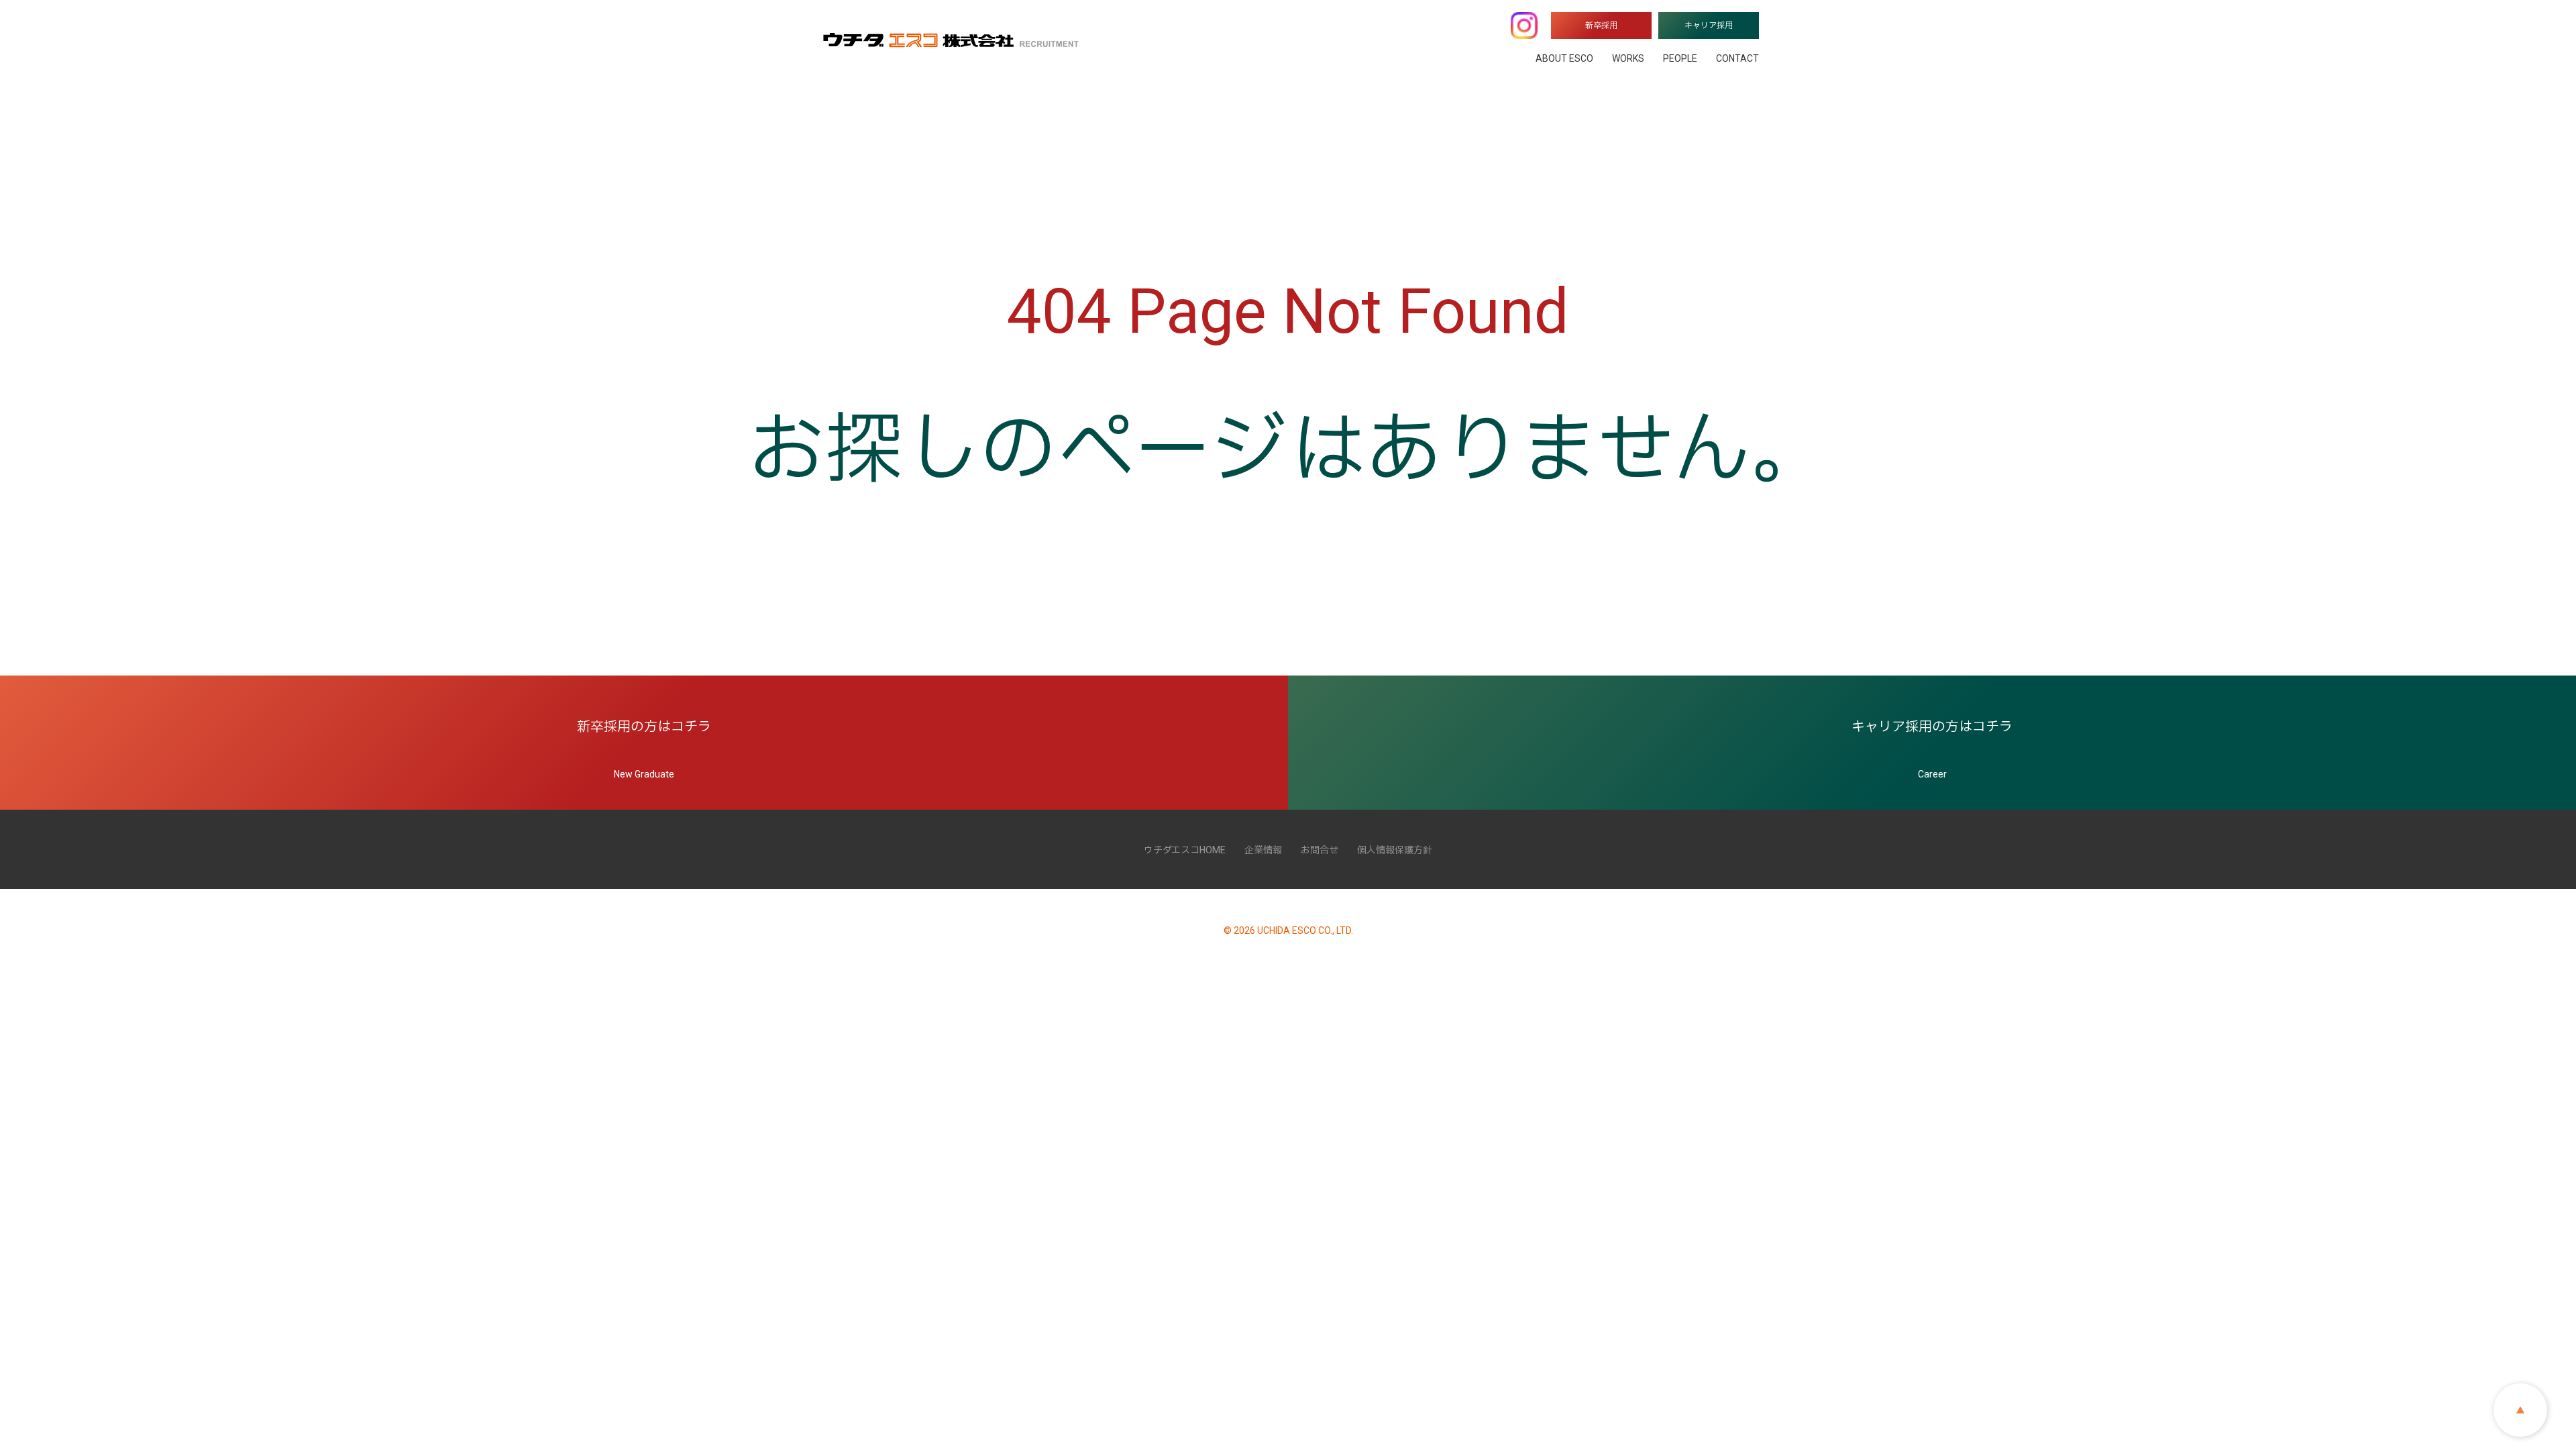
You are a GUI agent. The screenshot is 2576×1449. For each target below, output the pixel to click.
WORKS (1628, 58)
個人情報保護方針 (1395, 850)
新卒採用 (1601, 25)
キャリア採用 (1709, 25)
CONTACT (1737, 58)
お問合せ (1320, 850)
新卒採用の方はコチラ (644, 749)
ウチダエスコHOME (1185, 850)
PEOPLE (1680, 58)
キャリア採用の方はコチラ (1932, 749)
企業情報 (1263, 850)
